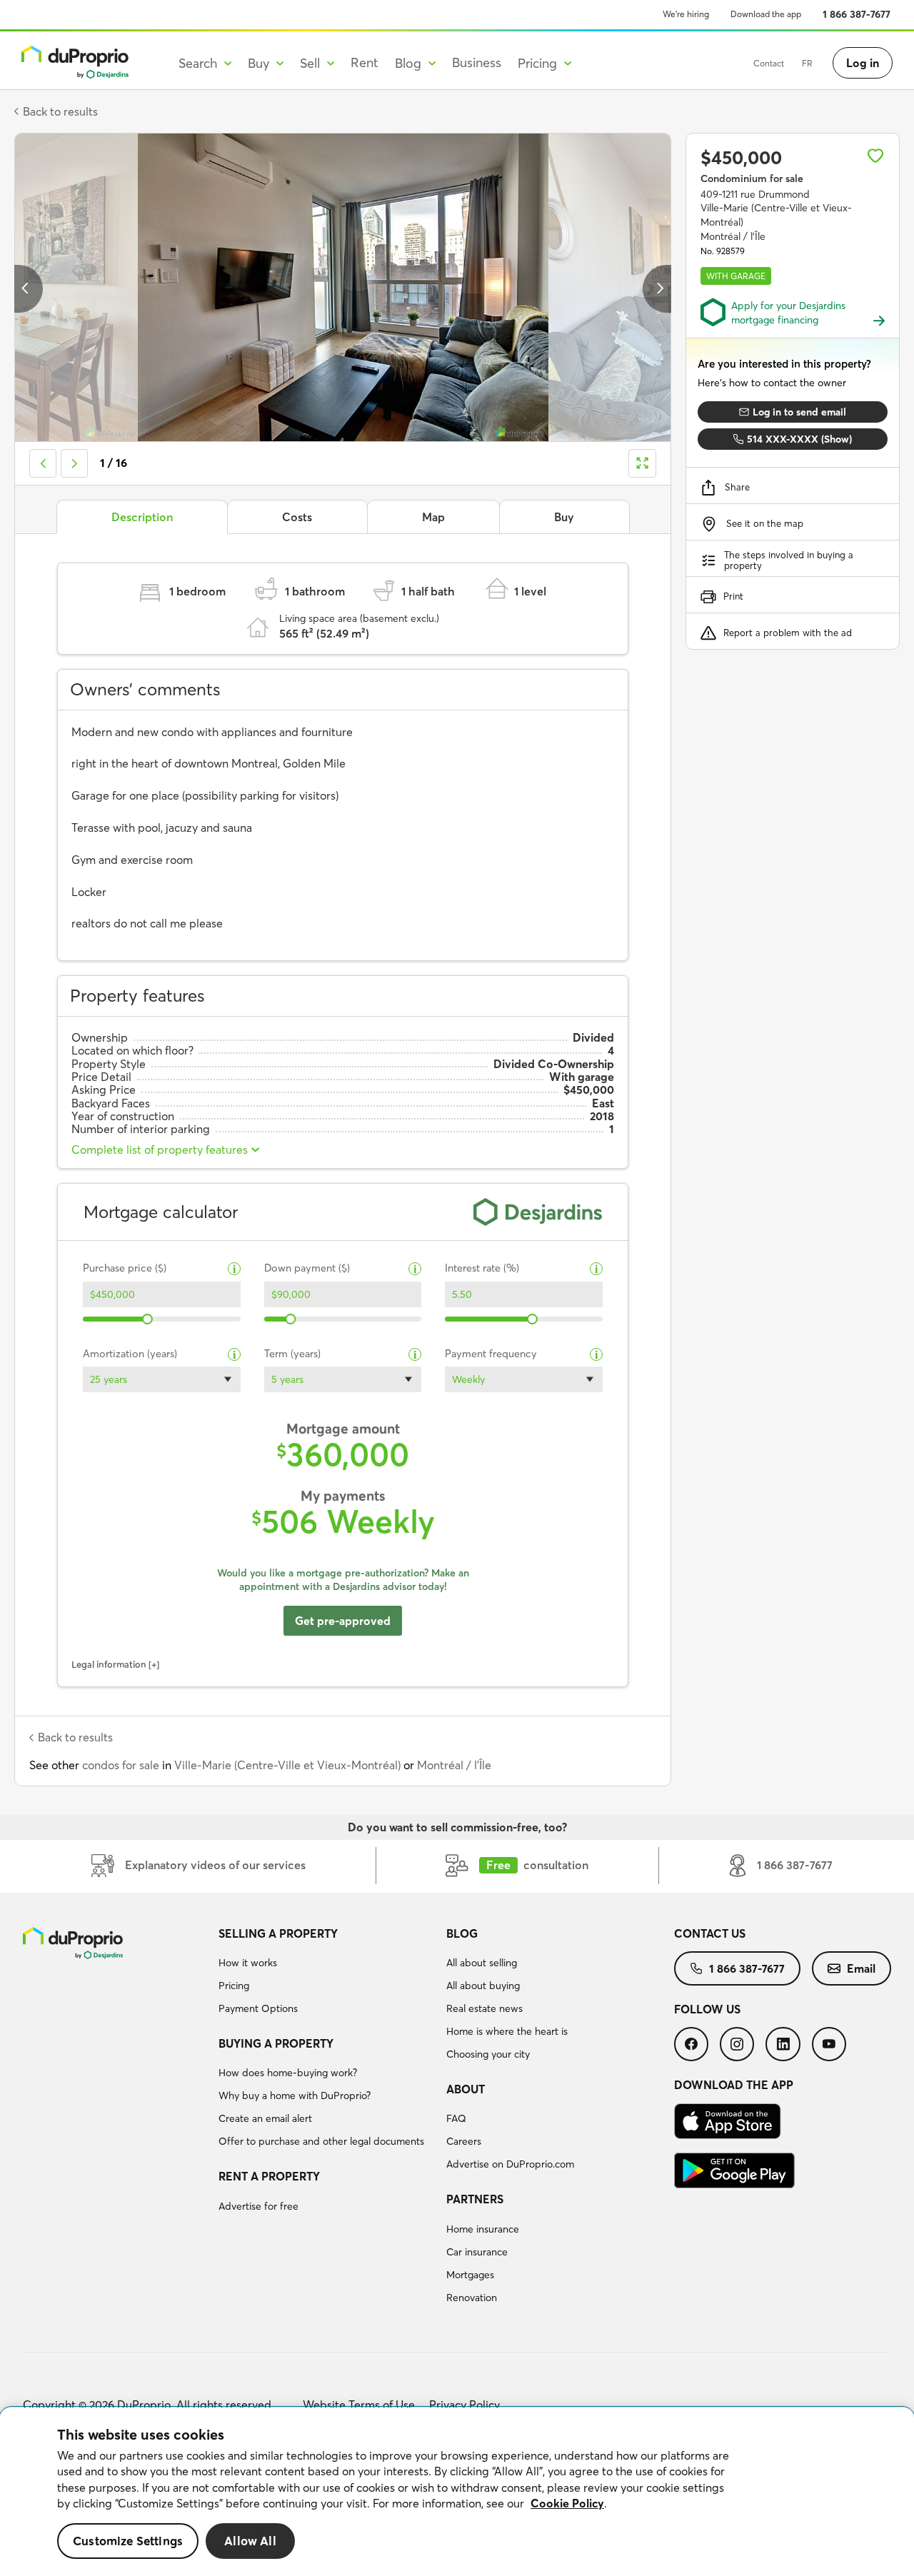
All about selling (482, 1963)
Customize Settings (128, 2541)
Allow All (250, 2541)
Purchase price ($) (125, 1268)
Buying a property (276, 2043)
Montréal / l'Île (454, 1765)
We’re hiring (686, 14)
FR (807, 63)
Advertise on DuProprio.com (510, 2164)
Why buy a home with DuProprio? (295, 2095)
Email (861, 1968)
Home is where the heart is (507, 2031)
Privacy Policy (464, 2405)
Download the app (766, 14)
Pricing (234, 1986)
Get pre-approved (343, 1621)
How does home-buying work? (288, 2073)
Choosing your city (488, 2054)
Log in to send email (799, 412)
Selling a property (278, 1933)
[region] (457, 2492)
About (466, 2089)
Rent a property (269, 2176)
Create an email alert (265, 2118)
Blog (462, 1933)
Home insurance (483, 2229)
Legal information (109, 1664)
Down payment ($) (307, 1268)
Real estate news (484, 2008)
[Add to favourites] (875, 156)
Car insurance (477, 2252)
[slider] (148, 1319)
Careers (464, 2141)
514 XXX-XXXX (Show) (799, 439)
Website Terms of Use (359, 2405)
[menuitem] (327, 1973)
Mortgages (470, 2275)
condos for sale (121, 1765)
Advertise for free (258, 2206)
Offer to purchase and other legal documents (321, 2141)
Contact (769, 63)
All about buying (483, 1986)
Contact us (710, 1933)
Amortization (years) (130, 1354)
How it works (248, 1963)
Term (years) (292, 1354)
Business (477, 62)
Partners (475, 2199)
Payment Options (258, 2008)
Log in (863, 63)
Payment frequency (491, 1354)
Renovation (472, 2298)
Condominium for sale (752, 178)
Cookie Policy (567, 2503)
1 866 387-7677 (857, 14)
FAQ (456, 2118)
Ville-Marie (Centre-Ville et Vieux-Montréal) (287, 1765)
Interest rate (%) (482, 1268)
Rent (365, 62)
